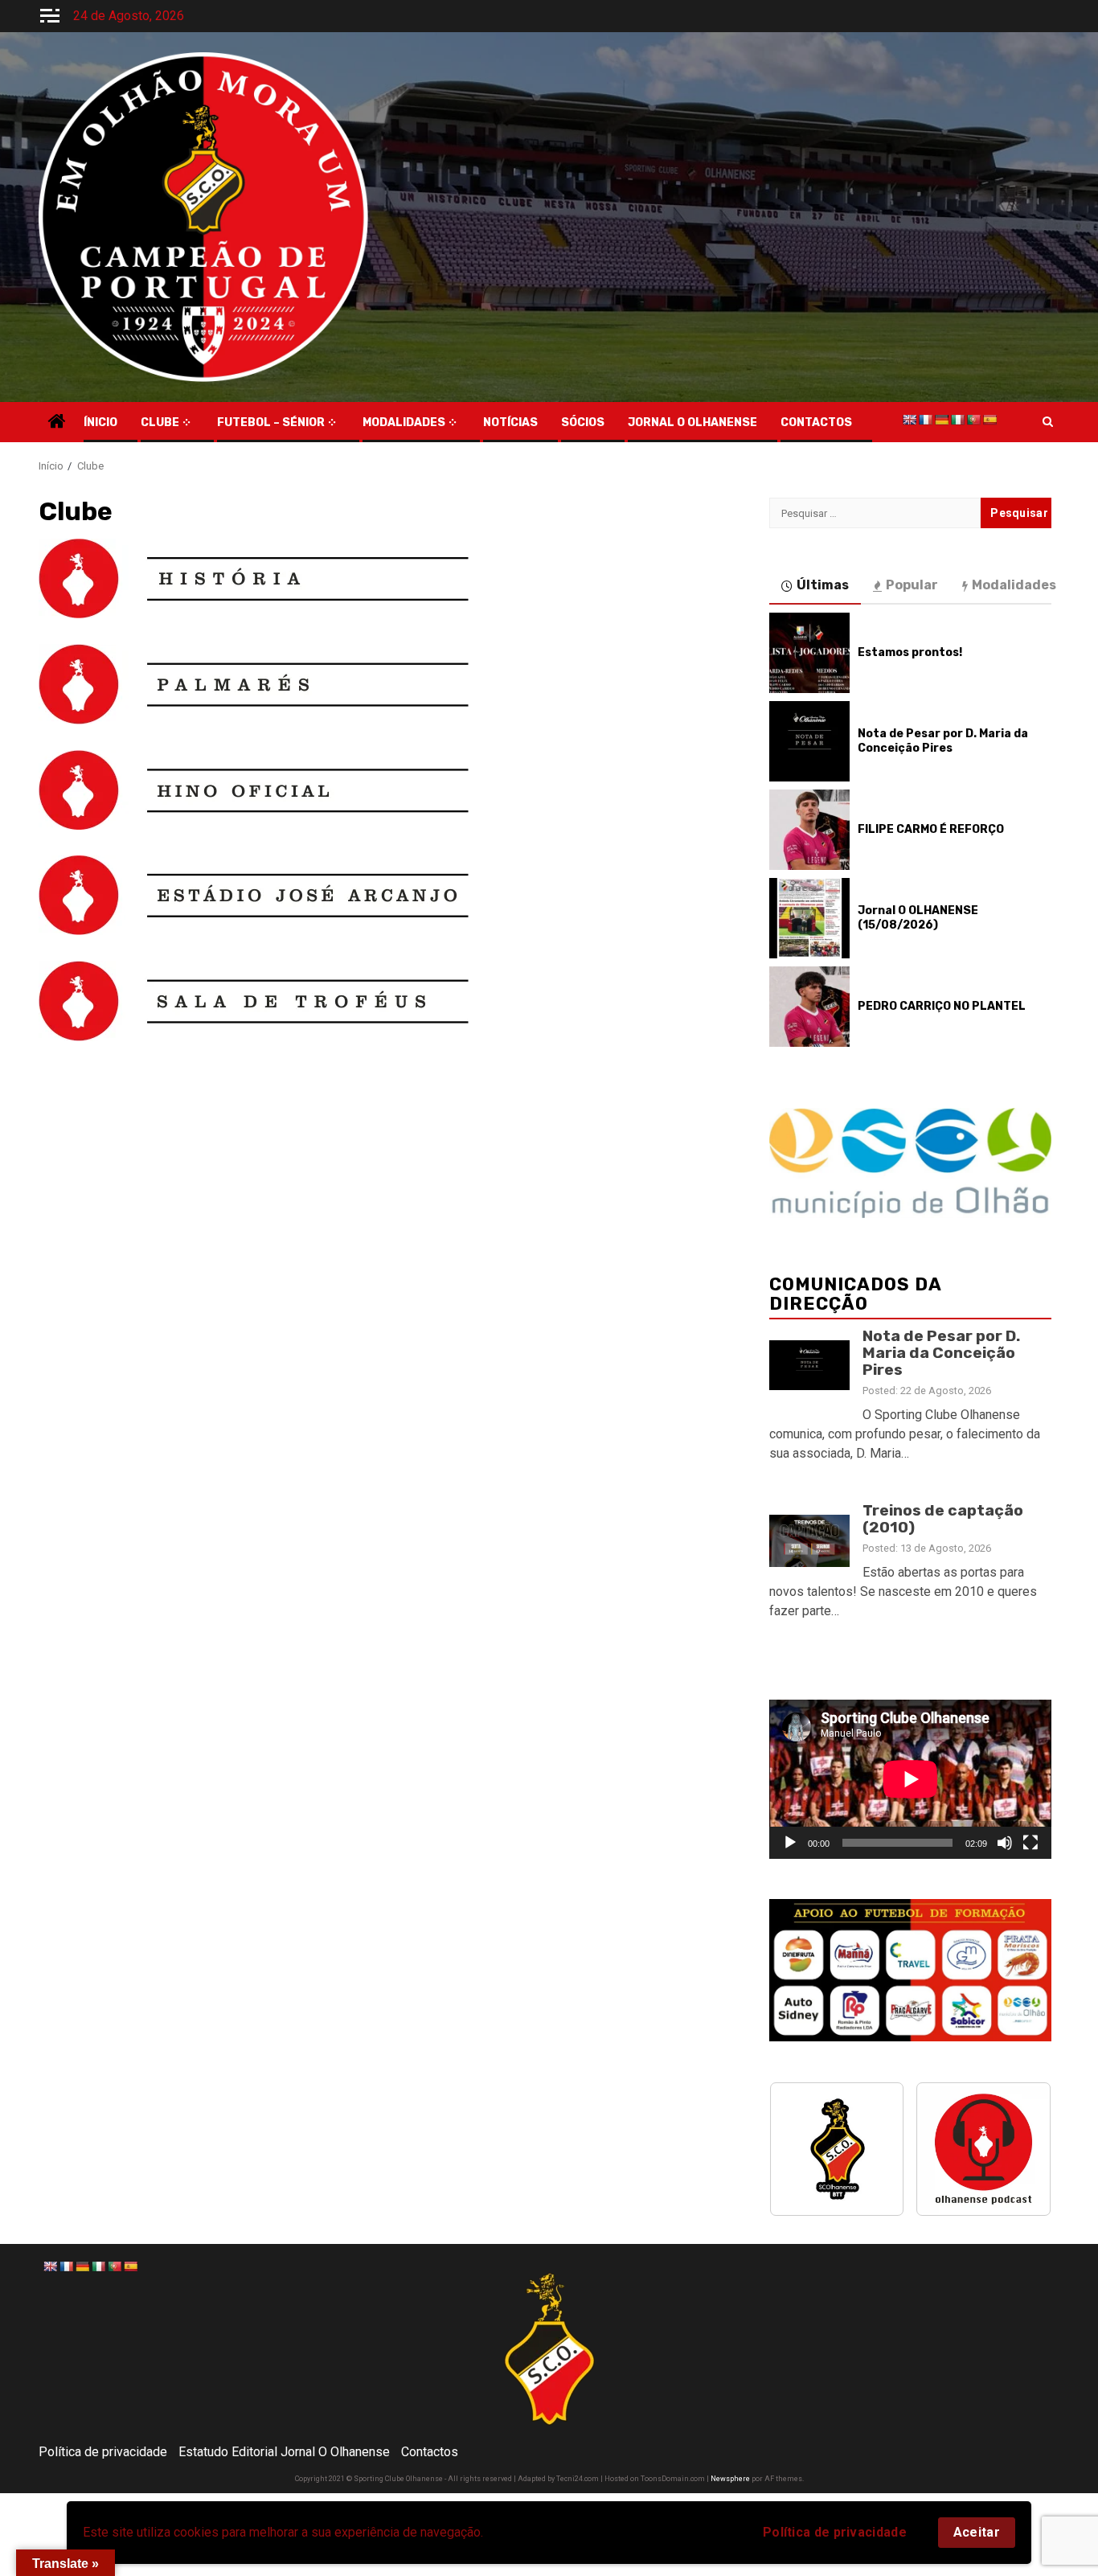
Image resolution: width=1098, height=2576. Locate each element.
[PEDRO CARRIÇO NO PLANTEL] (809, 1007)
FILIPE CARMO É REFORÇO (931, 829)
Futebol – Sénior (271, 422)
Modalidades (404, 422)
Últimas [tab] (823, 585)
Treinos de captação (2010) (943, 1519)
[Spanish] (989, 420)
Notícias (510, 422)
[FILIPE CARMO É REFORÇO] (809, 830)
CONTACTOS (816, 422)
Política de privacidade (835, 2532)
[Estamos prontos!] (809, 653)
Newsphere (730, 2479)
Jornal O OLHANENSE (692, 422)
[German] (941, 420)
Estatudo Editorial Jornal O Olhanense (284, 2452)
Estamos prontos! (910, 652)
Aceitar (977, 2532)
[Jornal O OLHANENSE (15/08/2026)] (809, 918)
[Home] (57, 423)
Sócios (583, 422)
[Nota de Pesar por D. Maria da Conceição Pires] (809, 741)
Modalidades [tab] (1014, 585)
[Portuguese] (973, 420)
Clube (160, 422)
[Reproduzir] (790, 1843)
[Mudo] (1005, 1843)
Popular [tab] (912, 585)
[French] (925, 420)
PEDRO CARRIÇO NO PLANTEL (942, 1006)
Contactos (430, 2452)
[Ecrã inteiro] (1030, 1843)
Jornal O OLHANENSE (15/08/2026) (918, 918)
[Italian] (957, 420)
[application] (910, 1779)
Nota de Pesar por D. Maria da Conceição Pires (943, 741)
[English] (909, 420)
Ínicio (100, 422)
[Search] (1048, 422)
